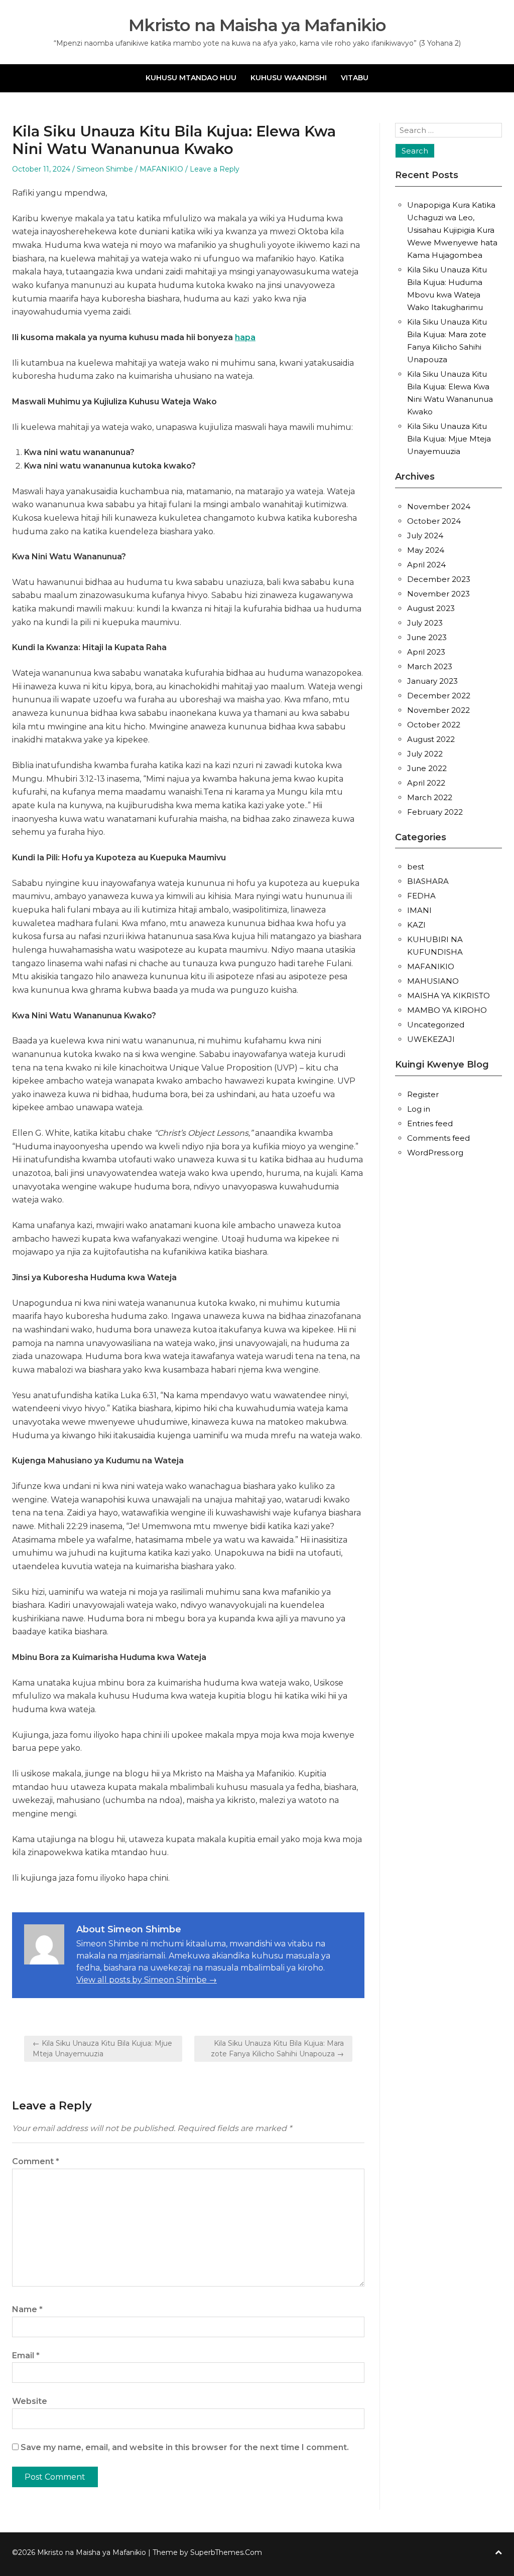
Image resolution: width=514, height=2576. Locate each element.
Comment (36, 2161)
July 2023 (425, 623)
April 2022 (426, 783)
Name (27, 2309)
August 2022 (431, 739)
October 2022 (434, 725)
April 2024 (426, 565)
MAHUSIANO (433, 981)
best (416, 867)
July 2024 (425, 536)
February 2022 (435, 812)
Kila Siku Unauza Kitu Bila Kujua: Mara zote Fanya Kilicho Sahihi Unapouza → (277, 2049)
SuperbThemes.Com (226, 2552)
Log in (419, 1109)
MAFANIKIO (161, 169)
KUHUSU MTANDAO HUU (191, 78)
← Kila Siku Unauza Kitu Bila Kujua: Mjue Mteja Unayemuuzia (102, 2049)
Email (26, 2356)
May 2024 (426, 550)
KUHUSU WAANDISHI (289, 78)
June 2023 (427, 637)
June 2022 (427, 768)
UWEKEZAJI (431, 1039)
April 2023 (426, 652)
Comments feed (438, 1138)
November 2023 (438, 594)
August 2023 (431, 608)
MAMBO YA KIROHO (447, 1010)
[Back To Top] (498, 2553)
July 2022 (425, 754)
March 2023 (430, 666)
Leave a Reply (215, 169)
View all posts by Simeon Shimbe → (147, 1980)
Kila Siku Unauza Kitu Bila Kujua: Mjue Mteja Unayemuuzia (449, 439)
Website (30, 2401)
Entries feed (430, 1123)
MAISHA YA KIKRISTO (448, 996)
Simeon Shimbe (105, 169)
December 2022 (439, 696)
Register (423, 1094)
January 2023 (432, 681)
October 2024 (434, 521)
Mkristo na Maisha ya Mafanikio (257, 25)
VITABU (355, 78)
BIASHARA (428, 881)
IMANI (419, 910)
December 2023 (439, 579)
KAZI (416, 925)
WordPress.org (435, 1153)
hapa (245, 337)
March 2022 (430, 797)
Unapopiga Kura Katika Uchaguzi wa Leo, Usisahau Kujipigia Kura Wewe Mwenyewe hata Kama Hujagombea (452, 230)
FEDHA (421, 896)
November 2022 (438, 710)
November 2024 (439, 506)
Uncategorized (436, 1025)
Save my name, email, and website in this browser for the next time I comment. (185, 2447)
